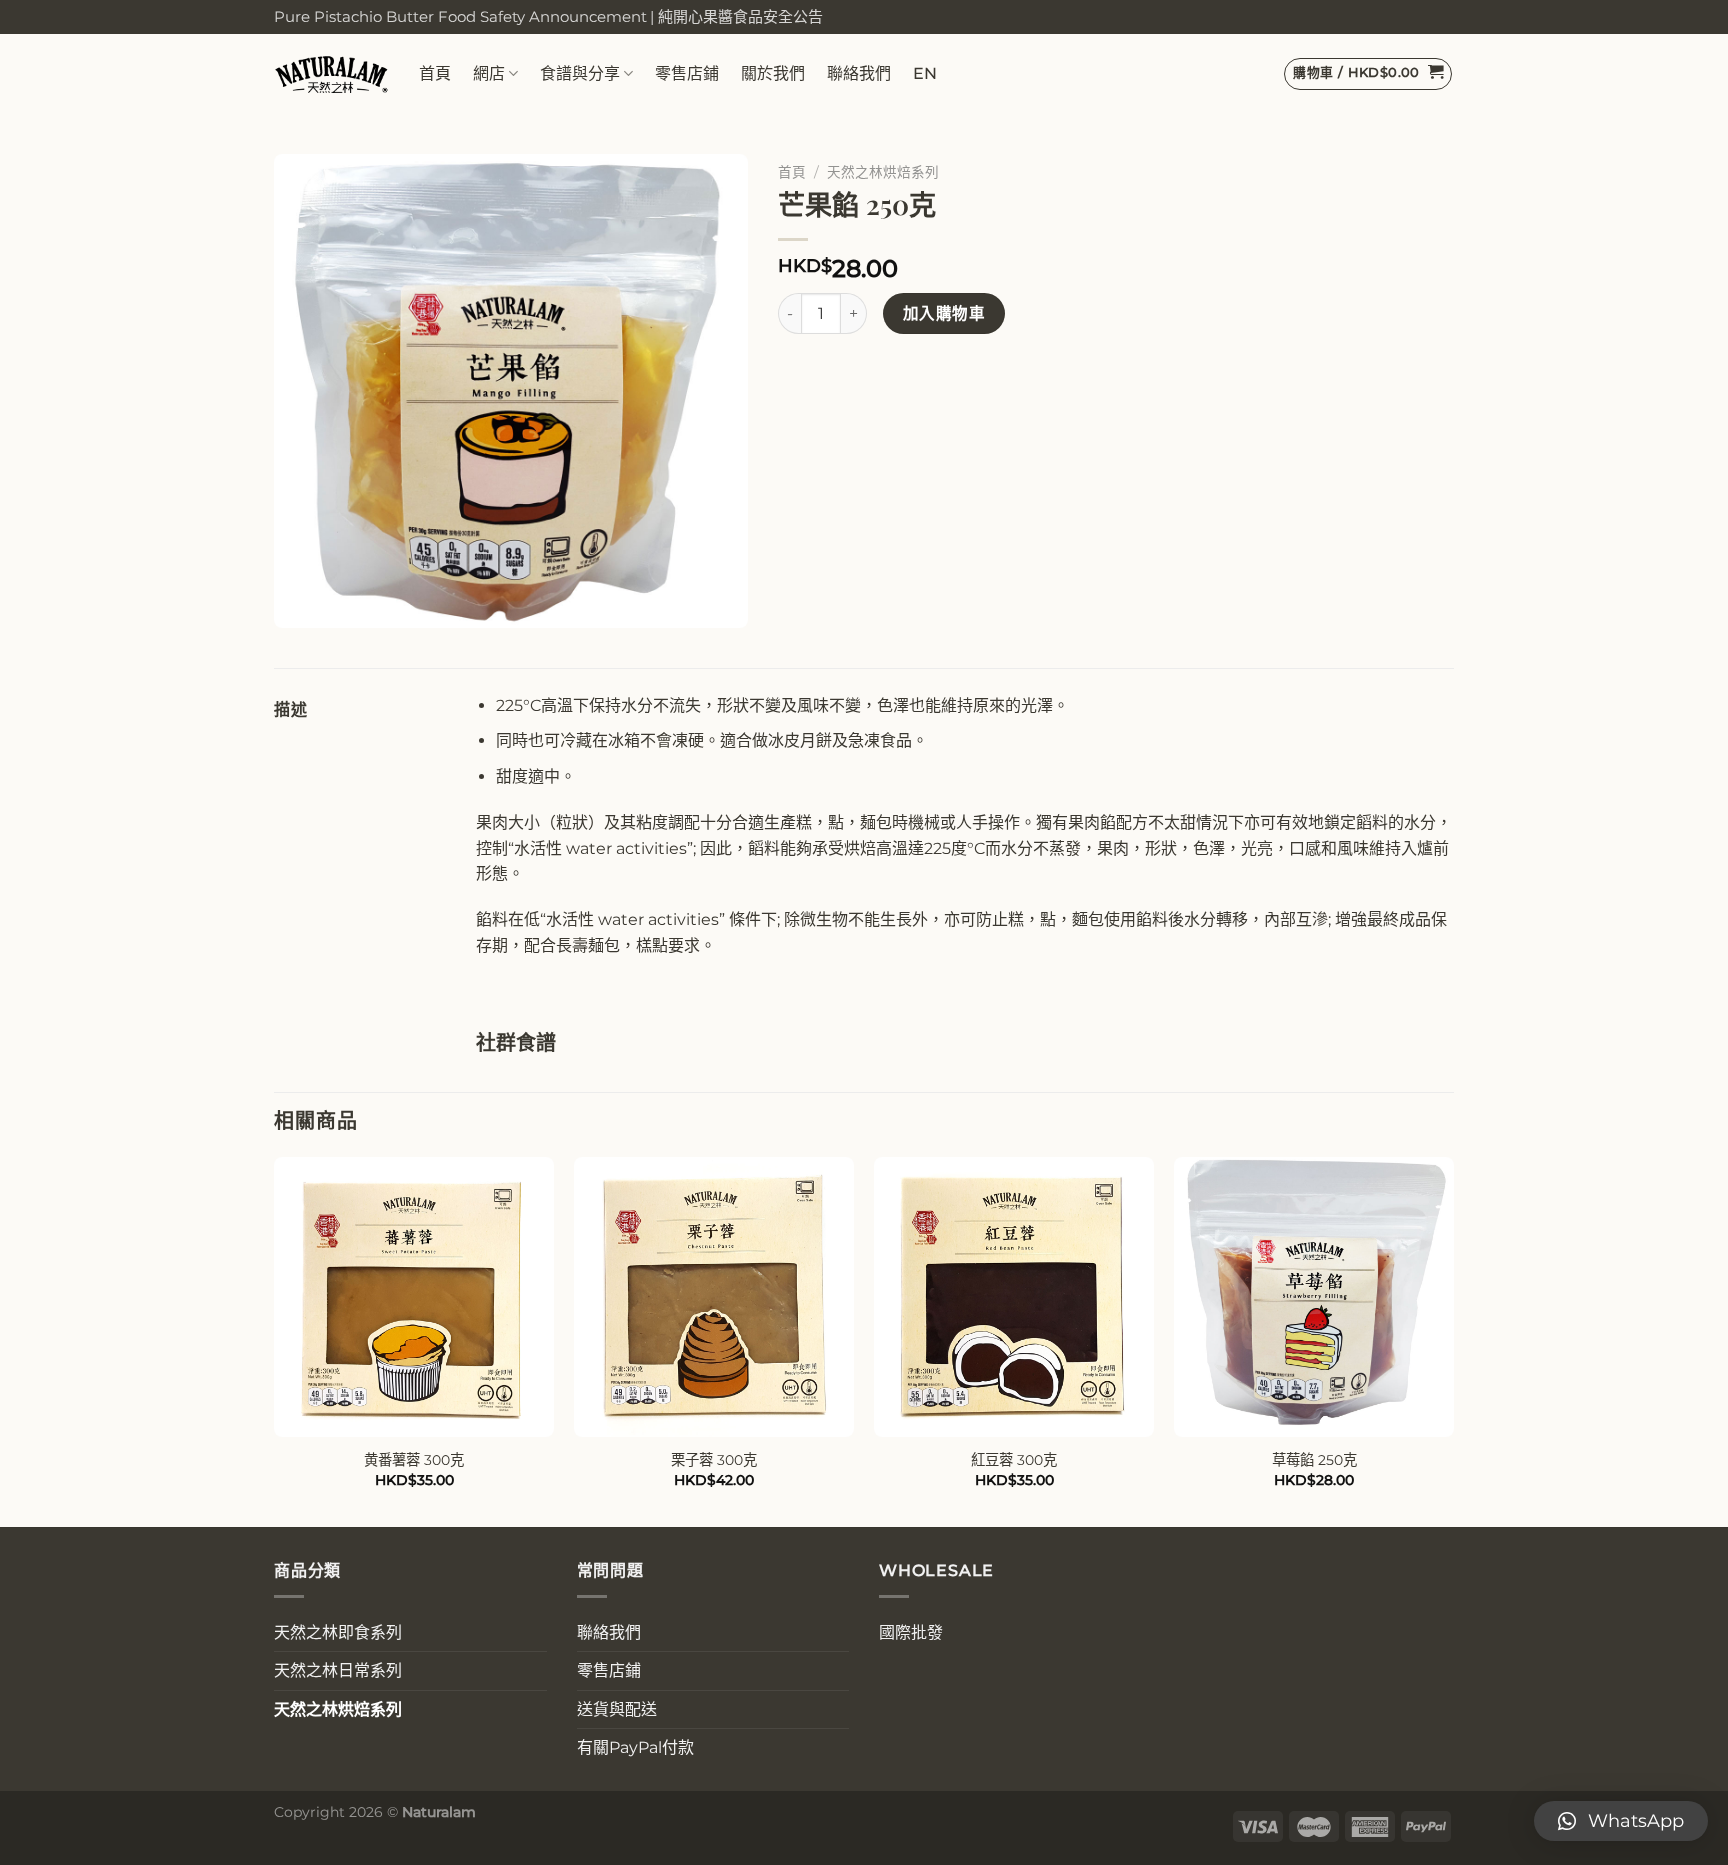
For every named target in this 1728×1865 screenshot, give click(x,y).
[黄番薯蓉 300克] (414, 1297)
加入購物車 (944, 313)
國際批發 (911, 1632)
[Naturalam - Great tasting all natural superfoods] (331, 73)
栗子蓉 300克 (714, 1460)
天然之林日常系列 (338, 1670)
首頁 (435, 73)
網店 (489, 73)
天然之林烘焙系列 (883, 172)
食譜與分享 (580, 73)
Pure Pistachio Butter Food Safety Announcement (460, 16)
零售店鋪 (687, 73)
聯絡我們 (859, 73)
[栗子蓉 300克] (714, 1297)
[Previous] (275, 1340)
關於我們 (773, 73)
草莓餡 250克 (1314, 1460)
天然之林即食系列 (338, 1632)
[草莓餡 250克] (1314, 1297)
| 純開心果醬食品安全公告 (736, 16)
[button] (1621, 1821)
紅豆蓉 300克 (1014, 1460)
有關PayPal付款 (635, 1747)
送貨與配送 (617, 1709)
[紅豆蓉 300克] (1014, 1297)
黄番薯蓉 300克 (414, 1460)
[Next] (1453, 1340)
